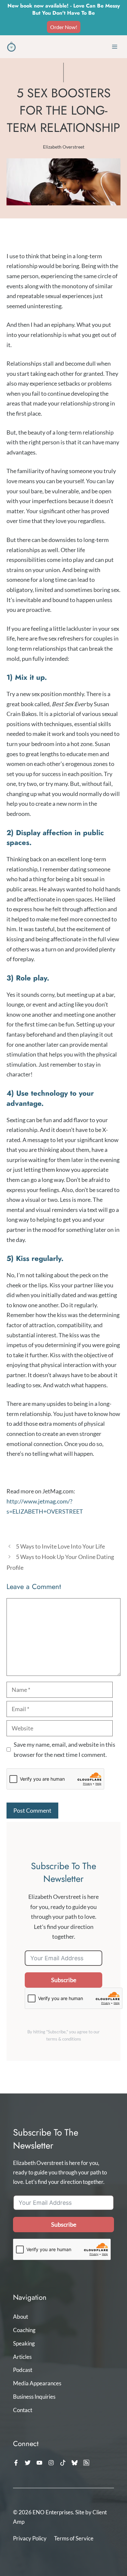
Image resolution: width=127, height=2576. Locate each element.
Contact (23, 2410)
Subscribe (64, 1980)
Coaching (24, 2330)
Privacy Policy (30, 2538)
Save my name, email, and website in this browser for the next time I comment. (64, 1749)
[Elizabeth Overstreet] (11, 47)
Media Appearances (37, 2383)
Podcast (23, 2370)
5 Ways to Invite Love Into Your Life (60, 1546)
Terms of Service (74, 2538)
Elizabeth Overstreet (64, 147)
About (21, 2317)
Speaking (24, 2343)
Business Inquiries (34, 2397)
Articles (22, 2357)
